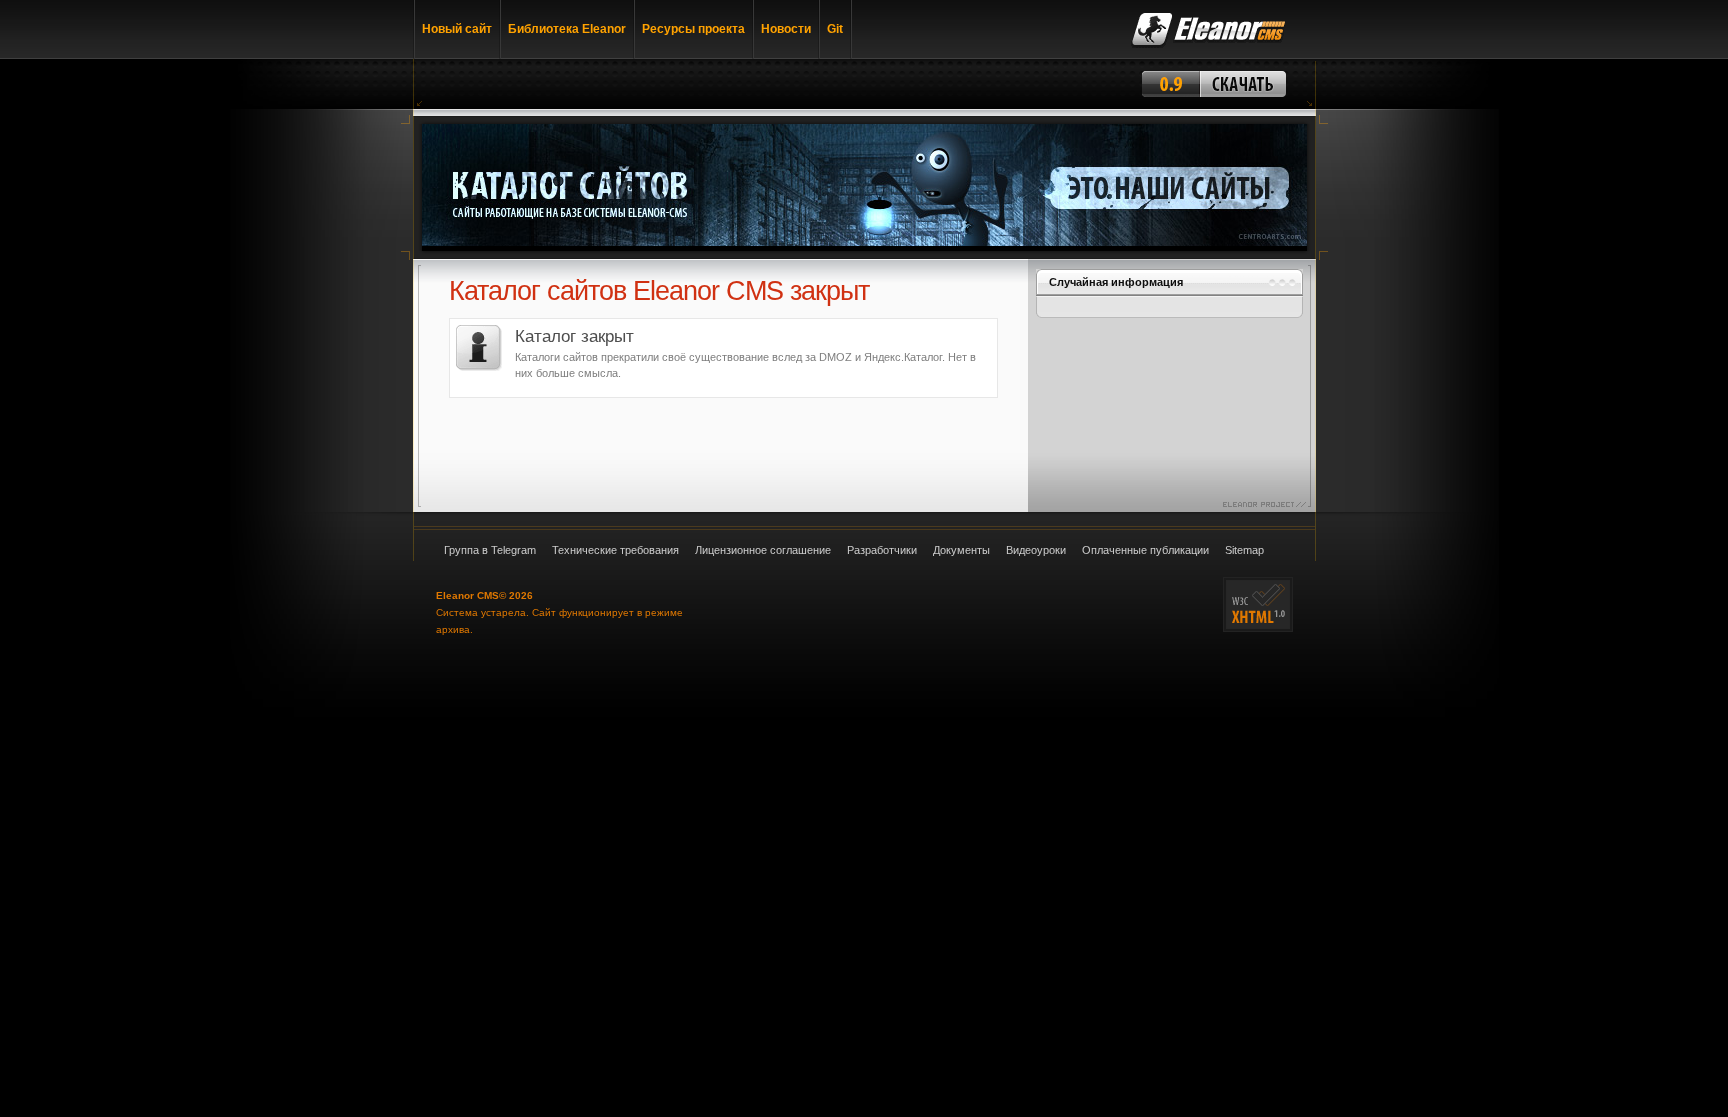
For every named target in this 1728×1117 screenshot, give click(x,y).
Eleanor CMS (467, 595)
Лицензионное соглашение (763, 550)
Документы (961, 550)
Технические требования (615, 550)
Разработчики (882, 550)
